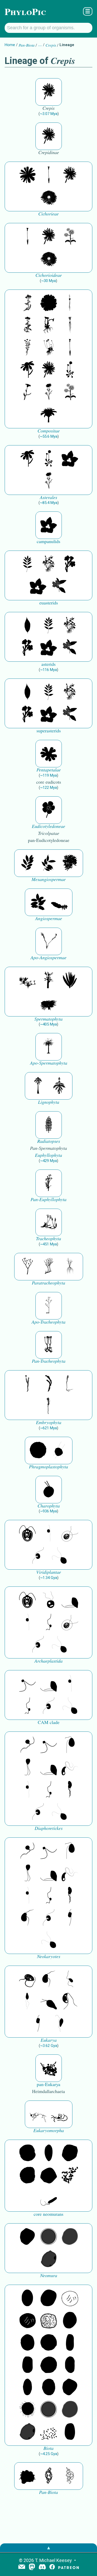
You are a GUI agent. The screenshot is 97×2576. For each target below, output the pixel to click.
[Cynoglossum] (70, 564)
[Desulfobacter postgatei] (49, 2432)
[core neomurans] (49, 2198)
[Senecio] (27, 370)
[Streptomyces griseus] (27, 2343)
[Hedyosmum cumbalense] (70, 863)
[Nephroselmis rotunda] (49, 1534)
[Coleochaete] (59, 1451)
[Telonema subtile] (27, 1767)
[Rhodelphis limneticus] (70, 1600)
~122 (48, 788)
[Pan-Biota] (27, 2476)
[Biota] (70, 2298)
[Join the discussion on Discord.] (42, 2567)
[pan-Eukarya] (49, 2068)
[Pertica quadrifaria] (49, 1125)
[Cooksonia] (70, 1267)
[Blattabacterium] (27, 2298)
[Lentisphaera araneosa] (49, 2365)
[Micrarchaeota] (49, 2237)
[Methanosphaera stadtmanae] (27, 2153)
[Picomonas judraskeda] (49, 1622)
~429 (48, 1161)
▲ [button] (49, 2548)
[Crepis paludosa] (49, 92)
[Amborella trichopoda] (59, 902)
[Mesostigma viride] (49, 1490)
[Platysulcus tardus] (70, 1745)
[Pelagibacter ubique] (70, 2365)
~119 (48, 775)
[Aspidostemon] (49, 863)
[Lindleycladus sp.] (70, 980)
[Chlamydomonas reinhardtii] (27, 1534)
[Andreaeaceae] (27, 1384)
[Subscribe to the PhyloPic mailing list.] (22, 2567)
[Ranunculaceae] (49, 810)
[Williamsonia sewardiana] (49, 980)
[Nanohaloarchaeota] (70, 2237)
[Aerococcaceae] (49, 2298)
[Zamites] (49, 1003)
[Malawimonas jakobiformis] (27, 1918)
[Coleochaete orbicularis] (38, 1451)
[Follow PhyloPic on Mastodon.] (32, 2567)
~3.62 (49, 2046)
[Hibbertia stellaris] (49, 754)
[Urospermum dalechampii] (49, 198)
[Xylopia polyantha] (27, 863)
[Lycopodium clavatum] (49, 1222)
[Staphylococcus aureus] (49, 2343)
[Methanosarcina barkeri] (70, 2153)
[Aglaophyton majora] (49, 1345)
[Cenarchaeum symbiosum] (70, 2176)
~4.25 (49, 2454)
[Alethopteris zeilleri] (49, 1047)
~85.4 (49, 503)
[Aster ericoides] (70, 326)
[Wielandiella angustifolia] (27, 980)
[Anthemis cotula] (27, 348)
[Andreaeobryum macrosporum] (49, 1384)
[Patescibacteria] (27, 2387)
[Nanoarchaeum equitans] (27, 2237)
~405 (48, 1024)
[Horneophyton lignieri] (49, 1306)
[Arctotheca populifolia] (49, 415)
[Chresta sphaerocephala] (70, 237)
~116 (48, 670)
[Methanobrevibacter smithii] (49, 2153)
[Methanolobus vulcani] (49, 2176)
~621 (48, 1428)
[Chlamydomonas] (59, 1556)
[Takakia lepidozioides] (70, 1384)
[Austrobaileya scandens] (38, 902)
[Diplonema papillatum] (49, 2002)
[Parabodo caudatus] (59, 2024)
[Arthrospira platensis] (70, 2343)
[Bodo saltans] (27, 1979)
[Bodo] (27, 2002)
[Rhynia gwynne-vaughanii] (49, 1267)
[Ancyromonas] (70, 1918)
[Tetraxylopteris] (59, 1086)
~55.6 (49, 436)
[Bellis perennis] (49, 348)
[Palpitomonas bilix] (27, 1684)
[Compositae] (70, 370)
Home (10, 45)
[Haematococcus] (70, 1534)
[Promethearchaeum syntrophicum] (38, 2114)
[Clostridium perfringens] (27, 2365)
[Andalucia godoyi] (70, 1979)
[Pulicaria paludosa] (27, 392)
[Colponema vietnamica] (70, 1790)
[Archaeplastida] (49, 1600)
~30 (48, 281)
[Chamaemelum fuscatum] (49, 392)
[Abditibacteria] (70, 2321)
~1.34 (49, 1578)
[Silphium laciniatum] (70, 303)
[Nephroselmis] (38, 1556)
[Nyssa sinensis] (27, 626)
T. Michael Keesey (53, 2560)
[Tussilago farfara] (49, 326)
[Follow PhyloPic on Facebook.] (52, 2567)
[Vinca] (59, 587)
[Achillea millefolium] (27, 303)
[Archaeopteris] (38, 1086)
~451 (48, 1244)
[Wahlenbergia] (70, 459)
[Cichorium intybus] (27, 175)
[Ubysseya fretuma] (27, 1745)
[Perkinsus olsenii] (70, 1767)
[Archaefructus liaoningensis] (49, 941)
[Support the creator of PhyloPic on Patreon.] (69, 2567)
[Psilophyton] (49, 1183)
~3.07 (49, 114)
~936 (48, 1511)
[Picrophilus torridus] (27, 2176)
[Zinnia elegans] (49, 303)
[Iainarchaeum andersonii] (49, 2259)
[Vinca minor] (49, 564)
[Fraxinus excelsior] (27, 564)
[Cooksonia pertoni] (27, 1267)
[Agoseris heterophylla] (49, 175)
